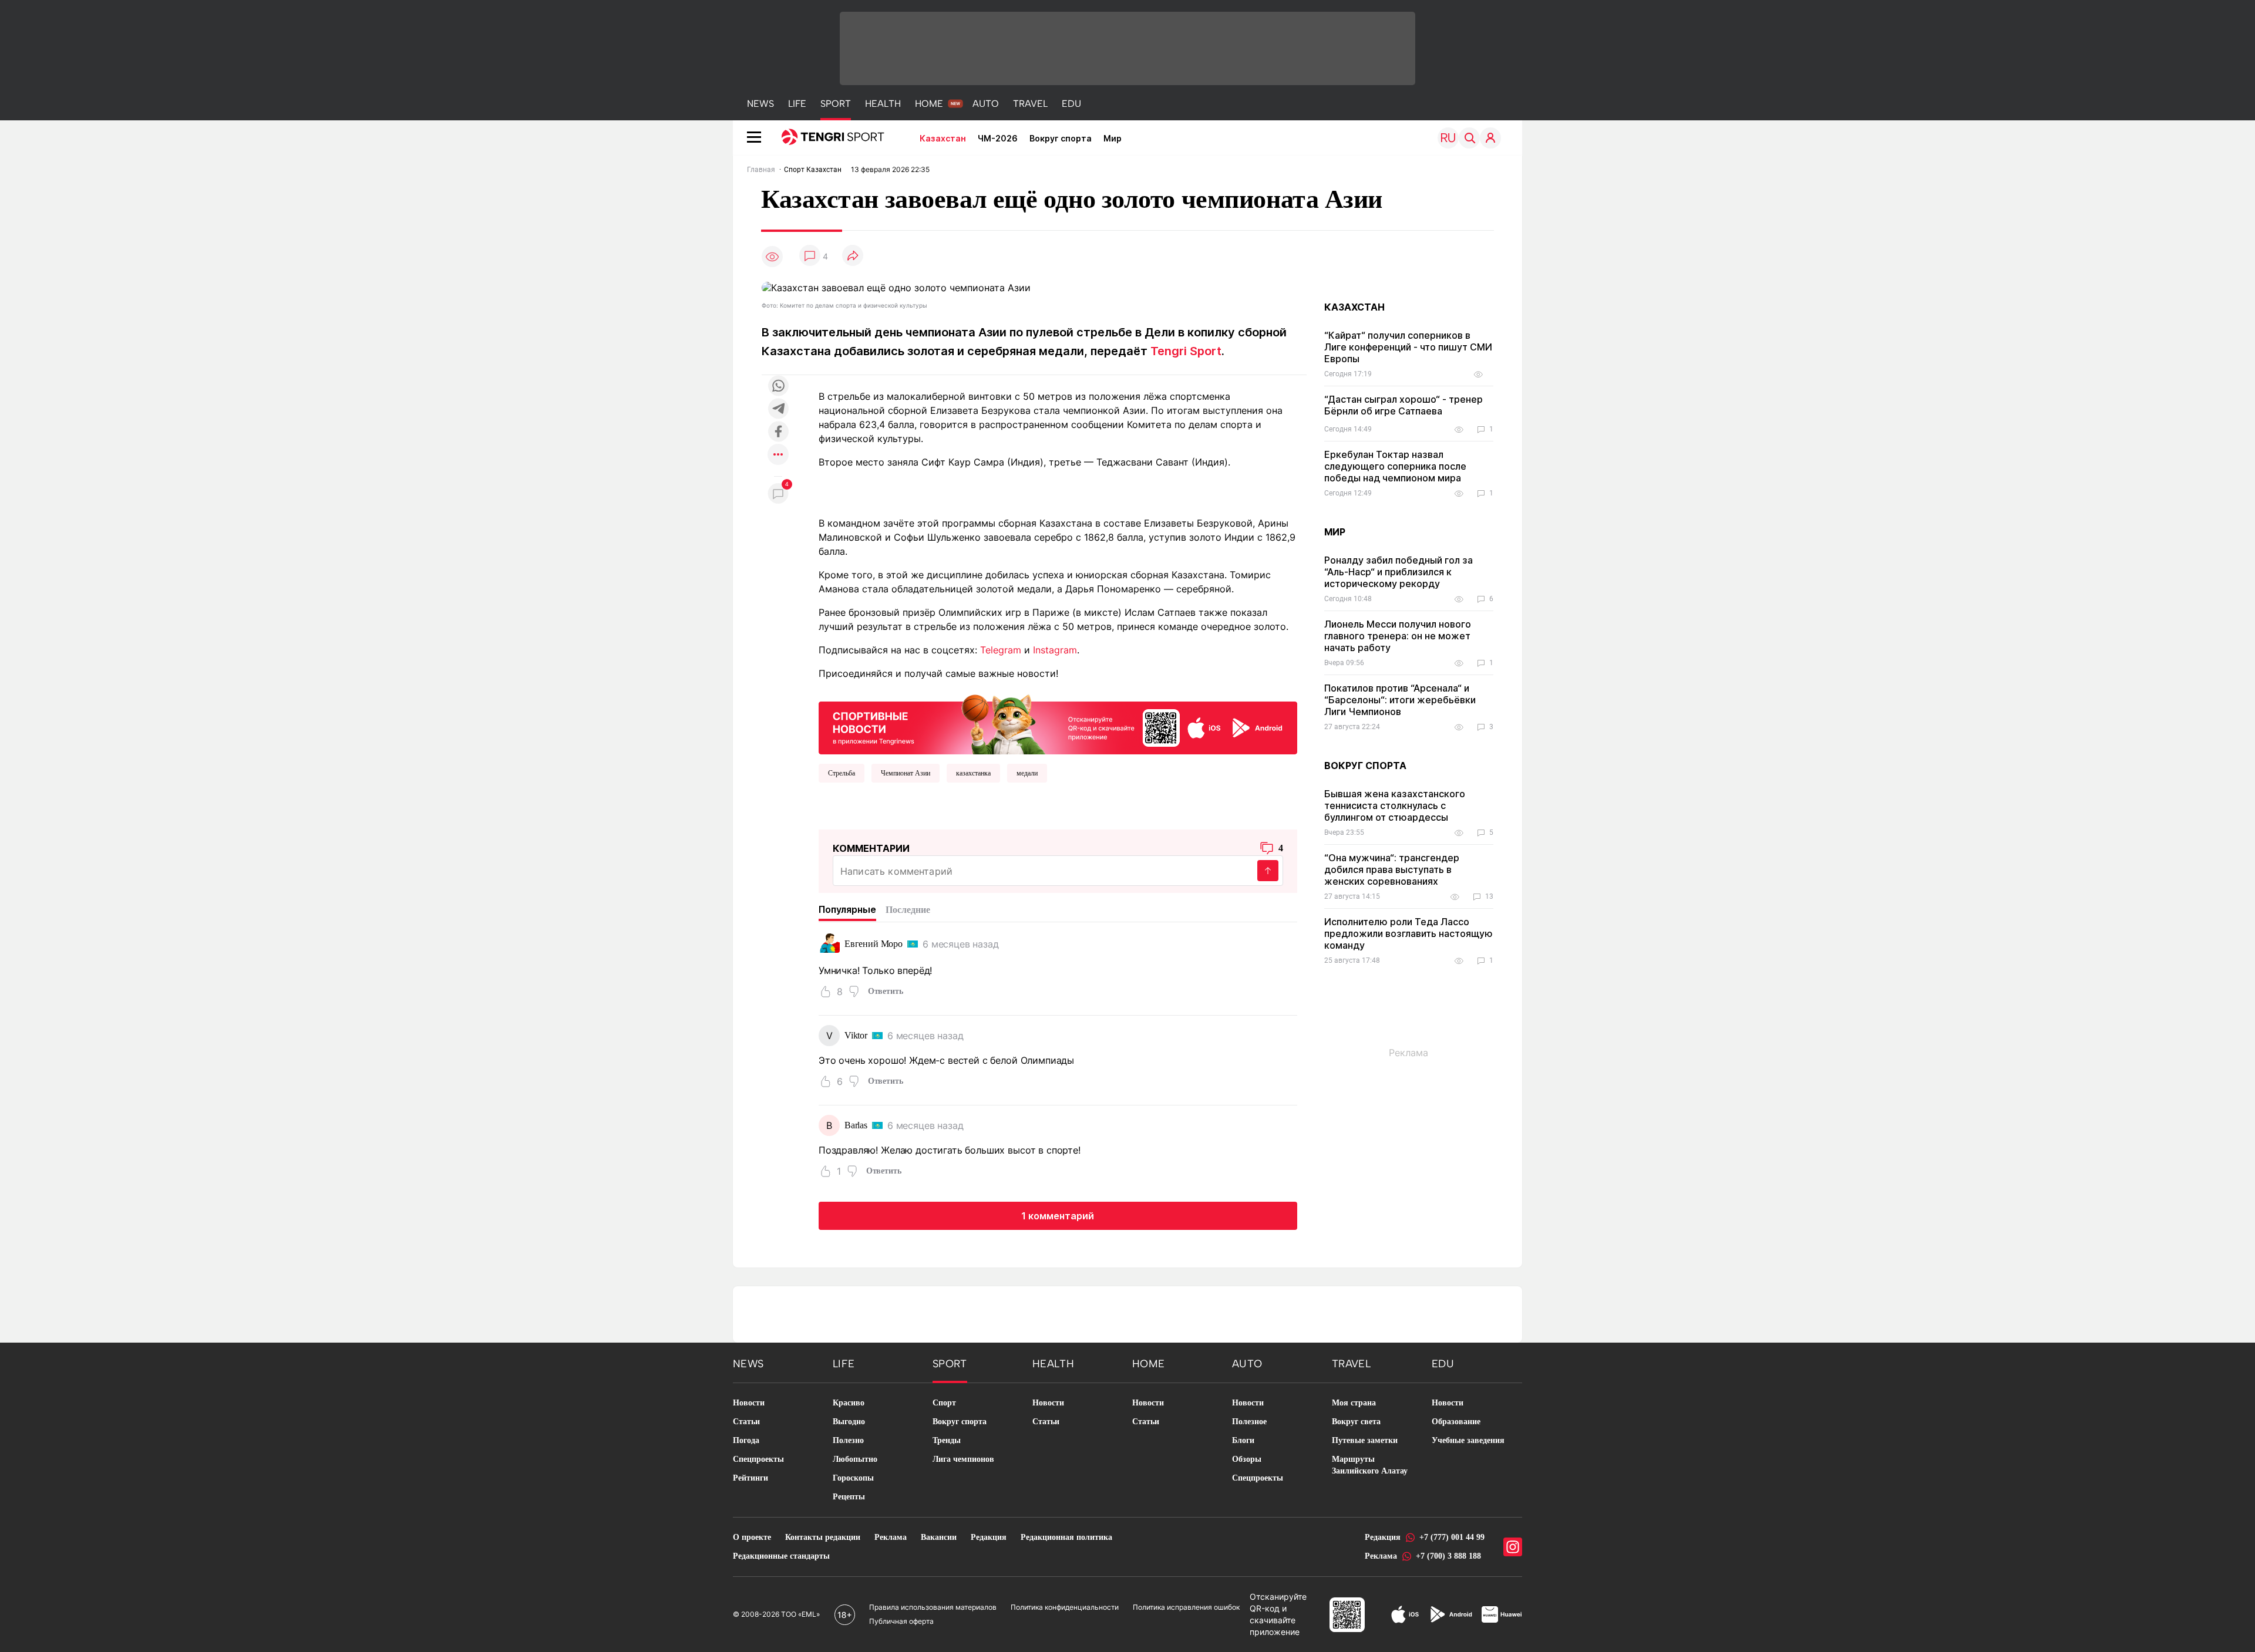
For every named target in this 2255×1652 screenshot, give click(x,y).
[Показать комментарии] (810, 256)
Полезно (848, 1440)
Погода (746, 1440)
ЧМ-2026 (998, 138)
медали (1027, 773)
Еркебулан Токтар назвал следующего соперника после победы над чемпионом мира (1395, 466)
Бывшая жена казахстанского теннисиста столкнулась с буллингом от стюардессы (1395, 805)
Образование (1456, 1422)
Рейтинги (750, 1478)
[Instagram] (1513, 1547)
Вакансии (939, 1537)
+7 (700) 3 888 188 (1448, 1556)
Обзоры (1247, 1459)
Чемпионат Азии (906, 773)
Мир (1113, 138)
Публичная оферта (901, 1621)
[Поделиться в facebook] (778, 432)
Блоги (1243, 1440)
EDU (1071, 104)
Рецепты (849, 1497)
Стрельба (842, 773)
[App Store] (1405, 1614)
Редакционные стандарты (781, 1556)
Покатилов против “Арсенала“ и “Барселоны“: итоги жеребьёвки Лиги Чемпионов (1400, 700)
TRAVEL (1030, 104)
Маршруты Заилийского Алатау (1370, 1465)
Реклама (891, 1537)
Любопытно (855, 1459)
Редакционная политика (1066, 1537)
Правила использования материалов (933, 1607)
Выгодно (849, 1422)
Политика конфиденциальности (1065, 1607)
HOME (929, 104)
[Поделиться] (853, 256)
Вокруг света (1356, 1422)
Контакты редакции (823, 1537)
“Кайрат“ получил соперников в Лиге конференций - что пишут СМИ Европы (1408, 347)
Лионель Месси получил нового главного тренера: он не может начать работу (1398, 636)
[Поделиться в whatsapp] (778, 387)
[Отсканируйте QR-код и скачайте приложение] (1058, 722)
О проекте (752, 1537)
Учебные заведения (1468, 1440)
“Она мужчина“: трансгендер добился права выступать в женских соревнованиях (1392, 869)
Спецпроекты (758, 1459)
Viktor (856, 1035)
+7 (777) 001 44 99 (1452, 1537)
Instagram (1055, 650)
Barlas (856, 1125)
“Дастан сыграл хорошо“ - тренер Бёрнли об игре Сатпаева (1404, 405)
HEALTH (883, 104)
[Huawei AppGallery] (1502, 1614)
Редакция (989, 1537)
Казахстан (943, 138)
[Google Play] (1450, 1614)
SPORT (836, 104)
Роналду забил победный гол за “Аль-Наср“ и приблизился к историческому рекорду (1399, 572)
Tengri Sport (1186, 351)
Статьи (746, 1422)
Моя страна (1354, 1403)
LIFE (797, 104)
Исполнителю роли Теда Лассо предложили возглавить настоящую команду (1408, 933)
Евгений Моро (874, 944)
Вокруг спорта (1061, 138)
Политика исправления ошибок (1186, 1607)
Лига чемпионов (963, 1459)
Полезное (1249, 1422)
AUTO (986, 104)
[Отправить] (1268, 871)
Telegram (1001, 650)
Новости (749, 1403)
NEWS (760, 104)
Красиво (849, 1403)
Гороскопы (853, 1478)
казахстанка (973, 773)
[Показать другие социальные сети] (778, 455)
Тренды (947, 1440)
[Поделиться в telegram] (778, 409)
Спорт (944, 1403)
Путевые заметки (1365, 1440)
